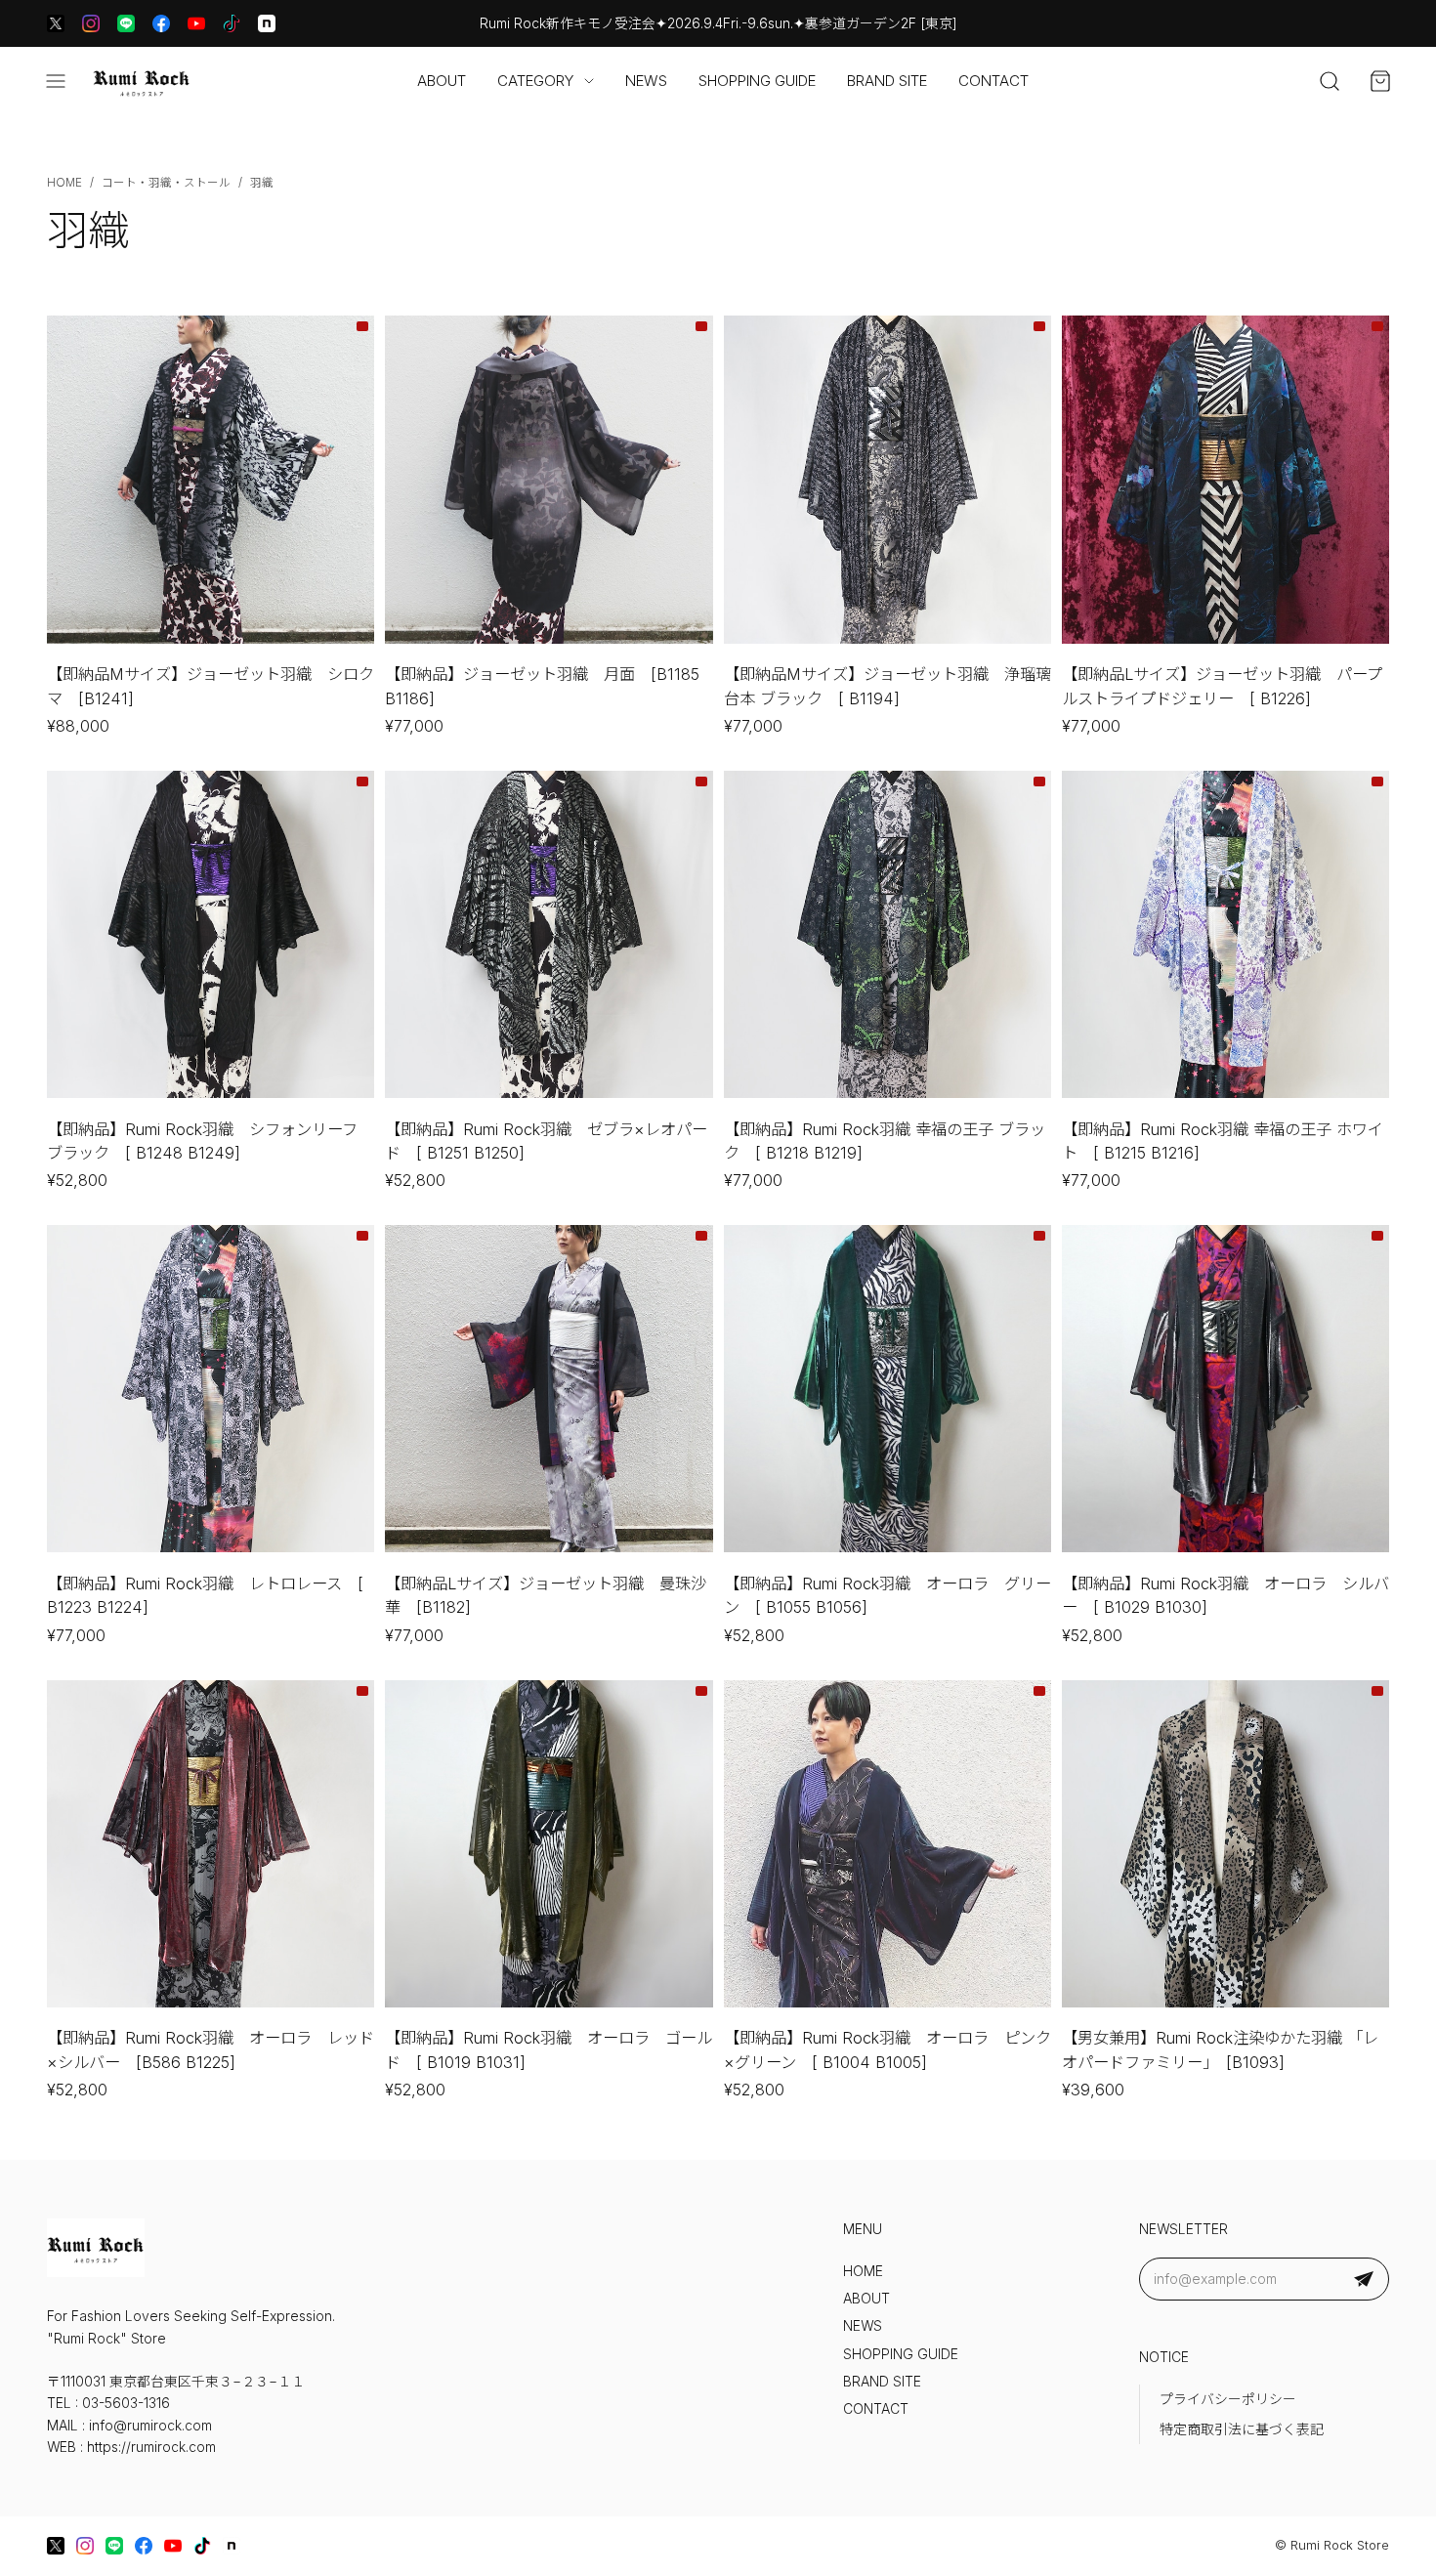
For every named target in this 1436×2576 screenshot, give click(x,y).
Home (64, 183)
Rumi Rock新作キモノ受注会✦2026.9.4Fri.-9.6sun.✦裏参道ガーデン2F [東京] (718, 23)
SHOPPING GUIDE (757, 81)
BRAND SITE (887, 81)
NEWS (646, 81)
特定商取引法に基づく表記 (1242, 2429)
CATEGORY (536, 81)
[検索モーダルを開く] (1330, 81)
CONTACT (993, 81)
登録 (1364, 2279)
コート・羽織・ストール (166, 183)
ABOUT (442, 81)
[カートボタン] (1380, 81)
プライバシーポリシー (1228, 2399)
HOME (863, 2271)
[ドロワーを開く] (56, 81)
